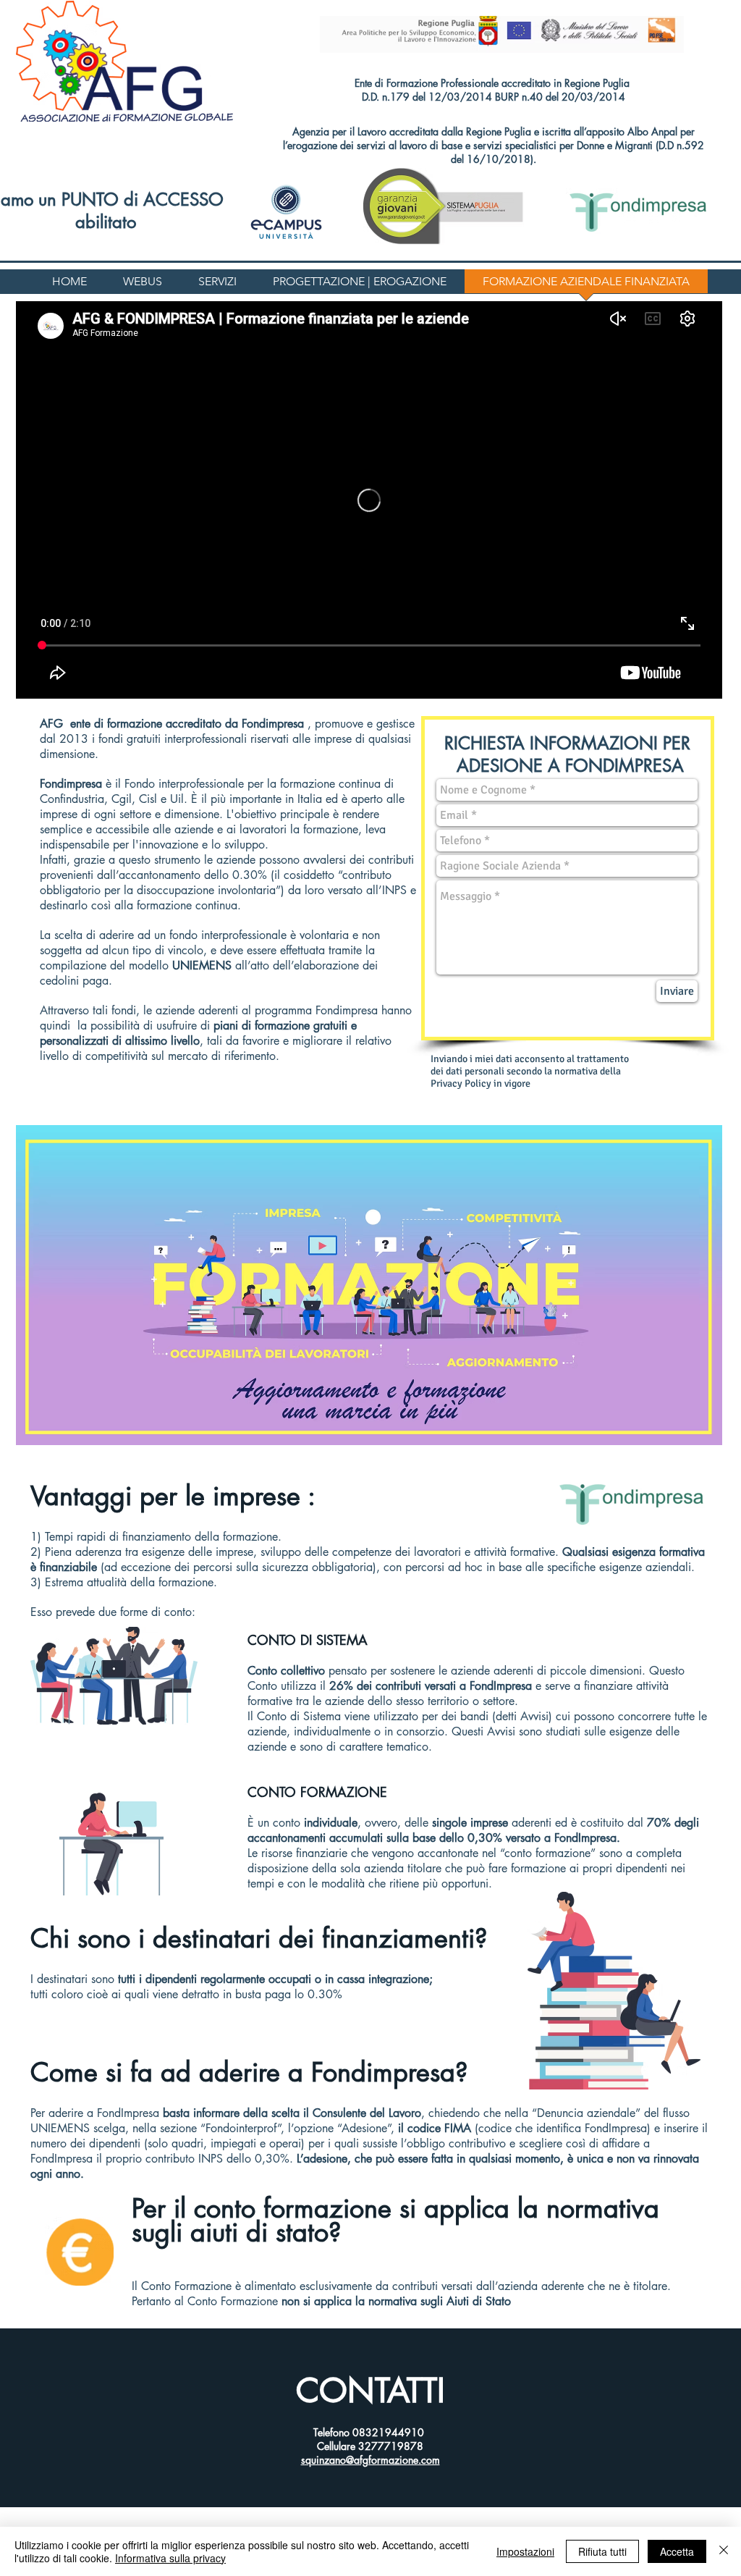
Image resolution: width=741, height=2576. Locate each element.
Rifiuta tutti (602, 2551)
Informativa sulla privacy (170, 2558)
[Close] (724, 2551)
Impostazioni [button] (525, 2551)
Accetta (677, 2551)
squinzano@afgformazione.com (370, 2460)
